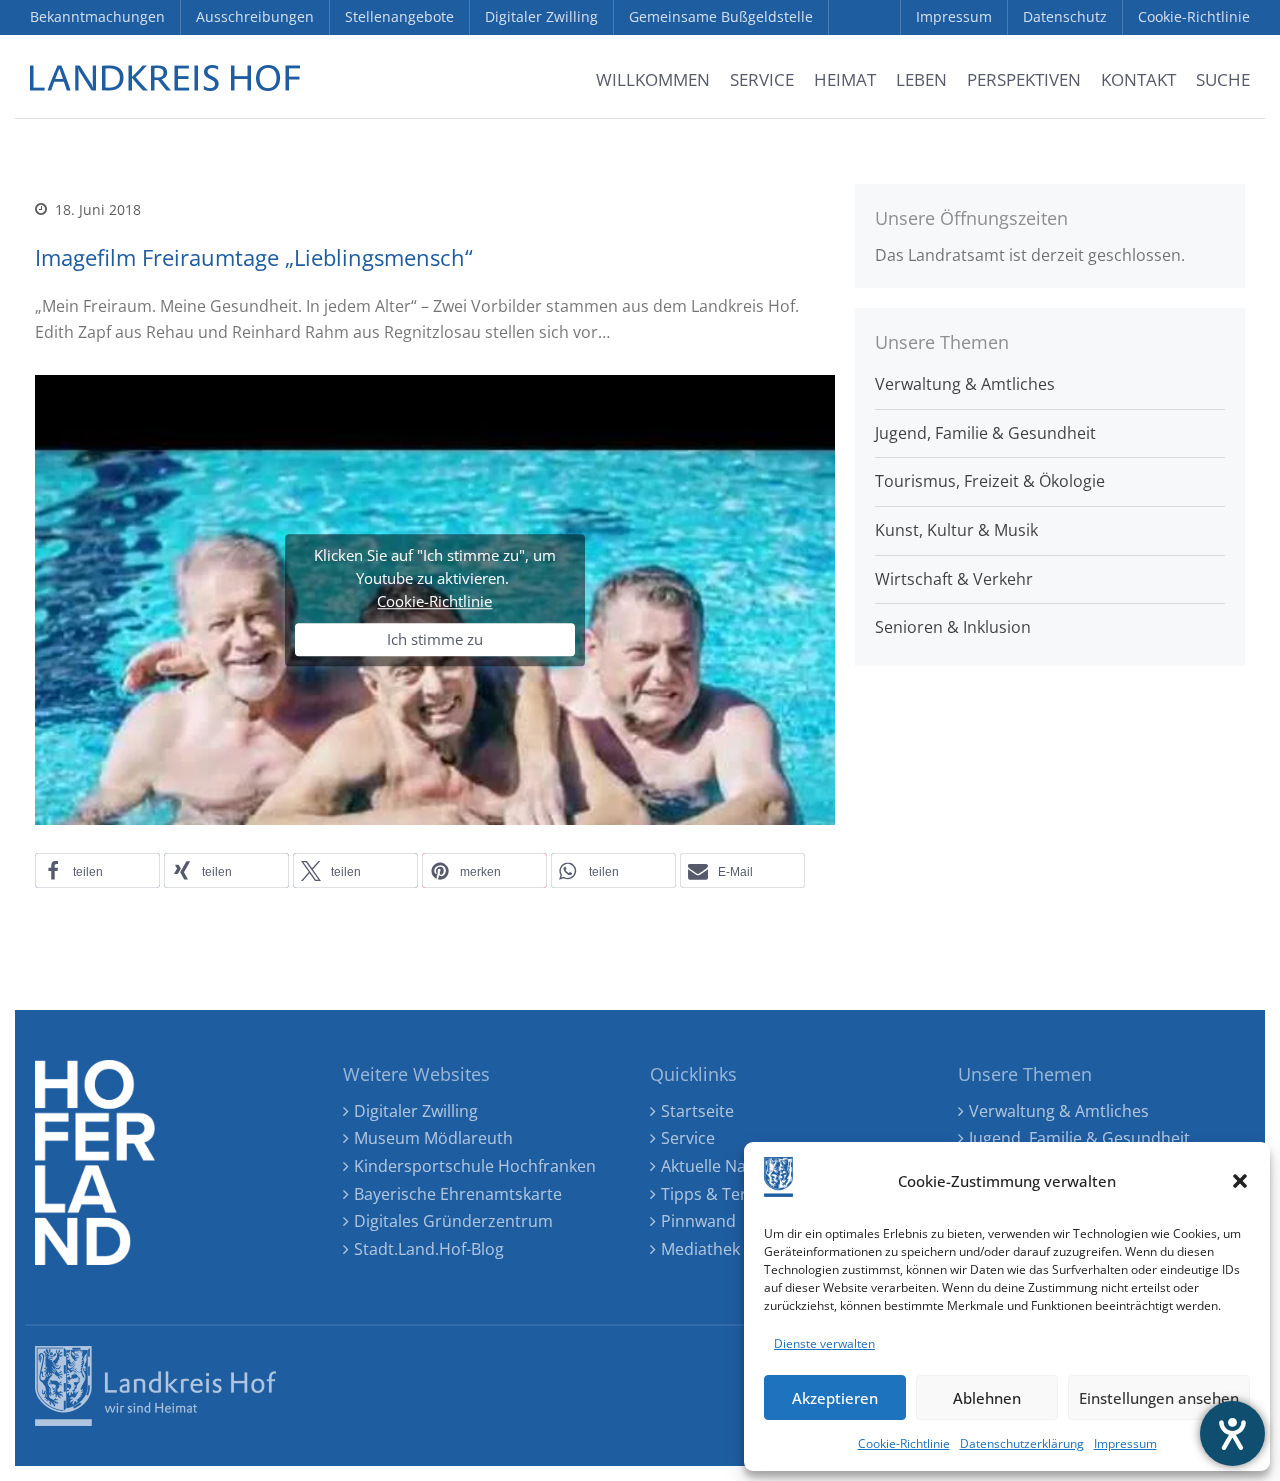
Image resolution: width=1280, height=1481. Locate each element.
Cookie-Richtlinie (904, 1443)
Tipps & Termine (723, 1194)
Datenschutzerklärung (1022, 1443)
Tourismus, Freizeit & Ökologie (990, 481)
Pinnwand (698, 1221)
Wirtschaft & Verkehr (954, 579)
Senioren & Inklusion (953, 627)
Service (688, 1138)
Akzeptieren (835, 1398)
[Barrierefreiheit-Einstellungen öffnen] (1232, 1433)
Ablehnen (987, 1398)
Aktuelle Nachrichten (739, 1166)
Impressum (1125, 1443)
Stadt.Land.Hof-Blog (429, 1249)
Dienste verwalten (824, 1343)
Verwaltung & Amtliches (965, 384)
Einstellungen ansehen (1159, 1398)
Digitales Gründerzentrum (453, 1221)
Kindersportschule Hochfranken (475, 1166)
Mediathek (700, 1249)
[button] (1240, 1181)
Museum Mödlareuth (433, 1138)
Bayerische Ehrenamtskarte (458, 1194)
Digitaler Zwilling (416, 1111)
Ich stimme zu (435, 640)
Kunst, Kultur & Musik (956, 530)
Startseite (697, 1111)
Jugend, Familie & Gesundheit (985, 433)
